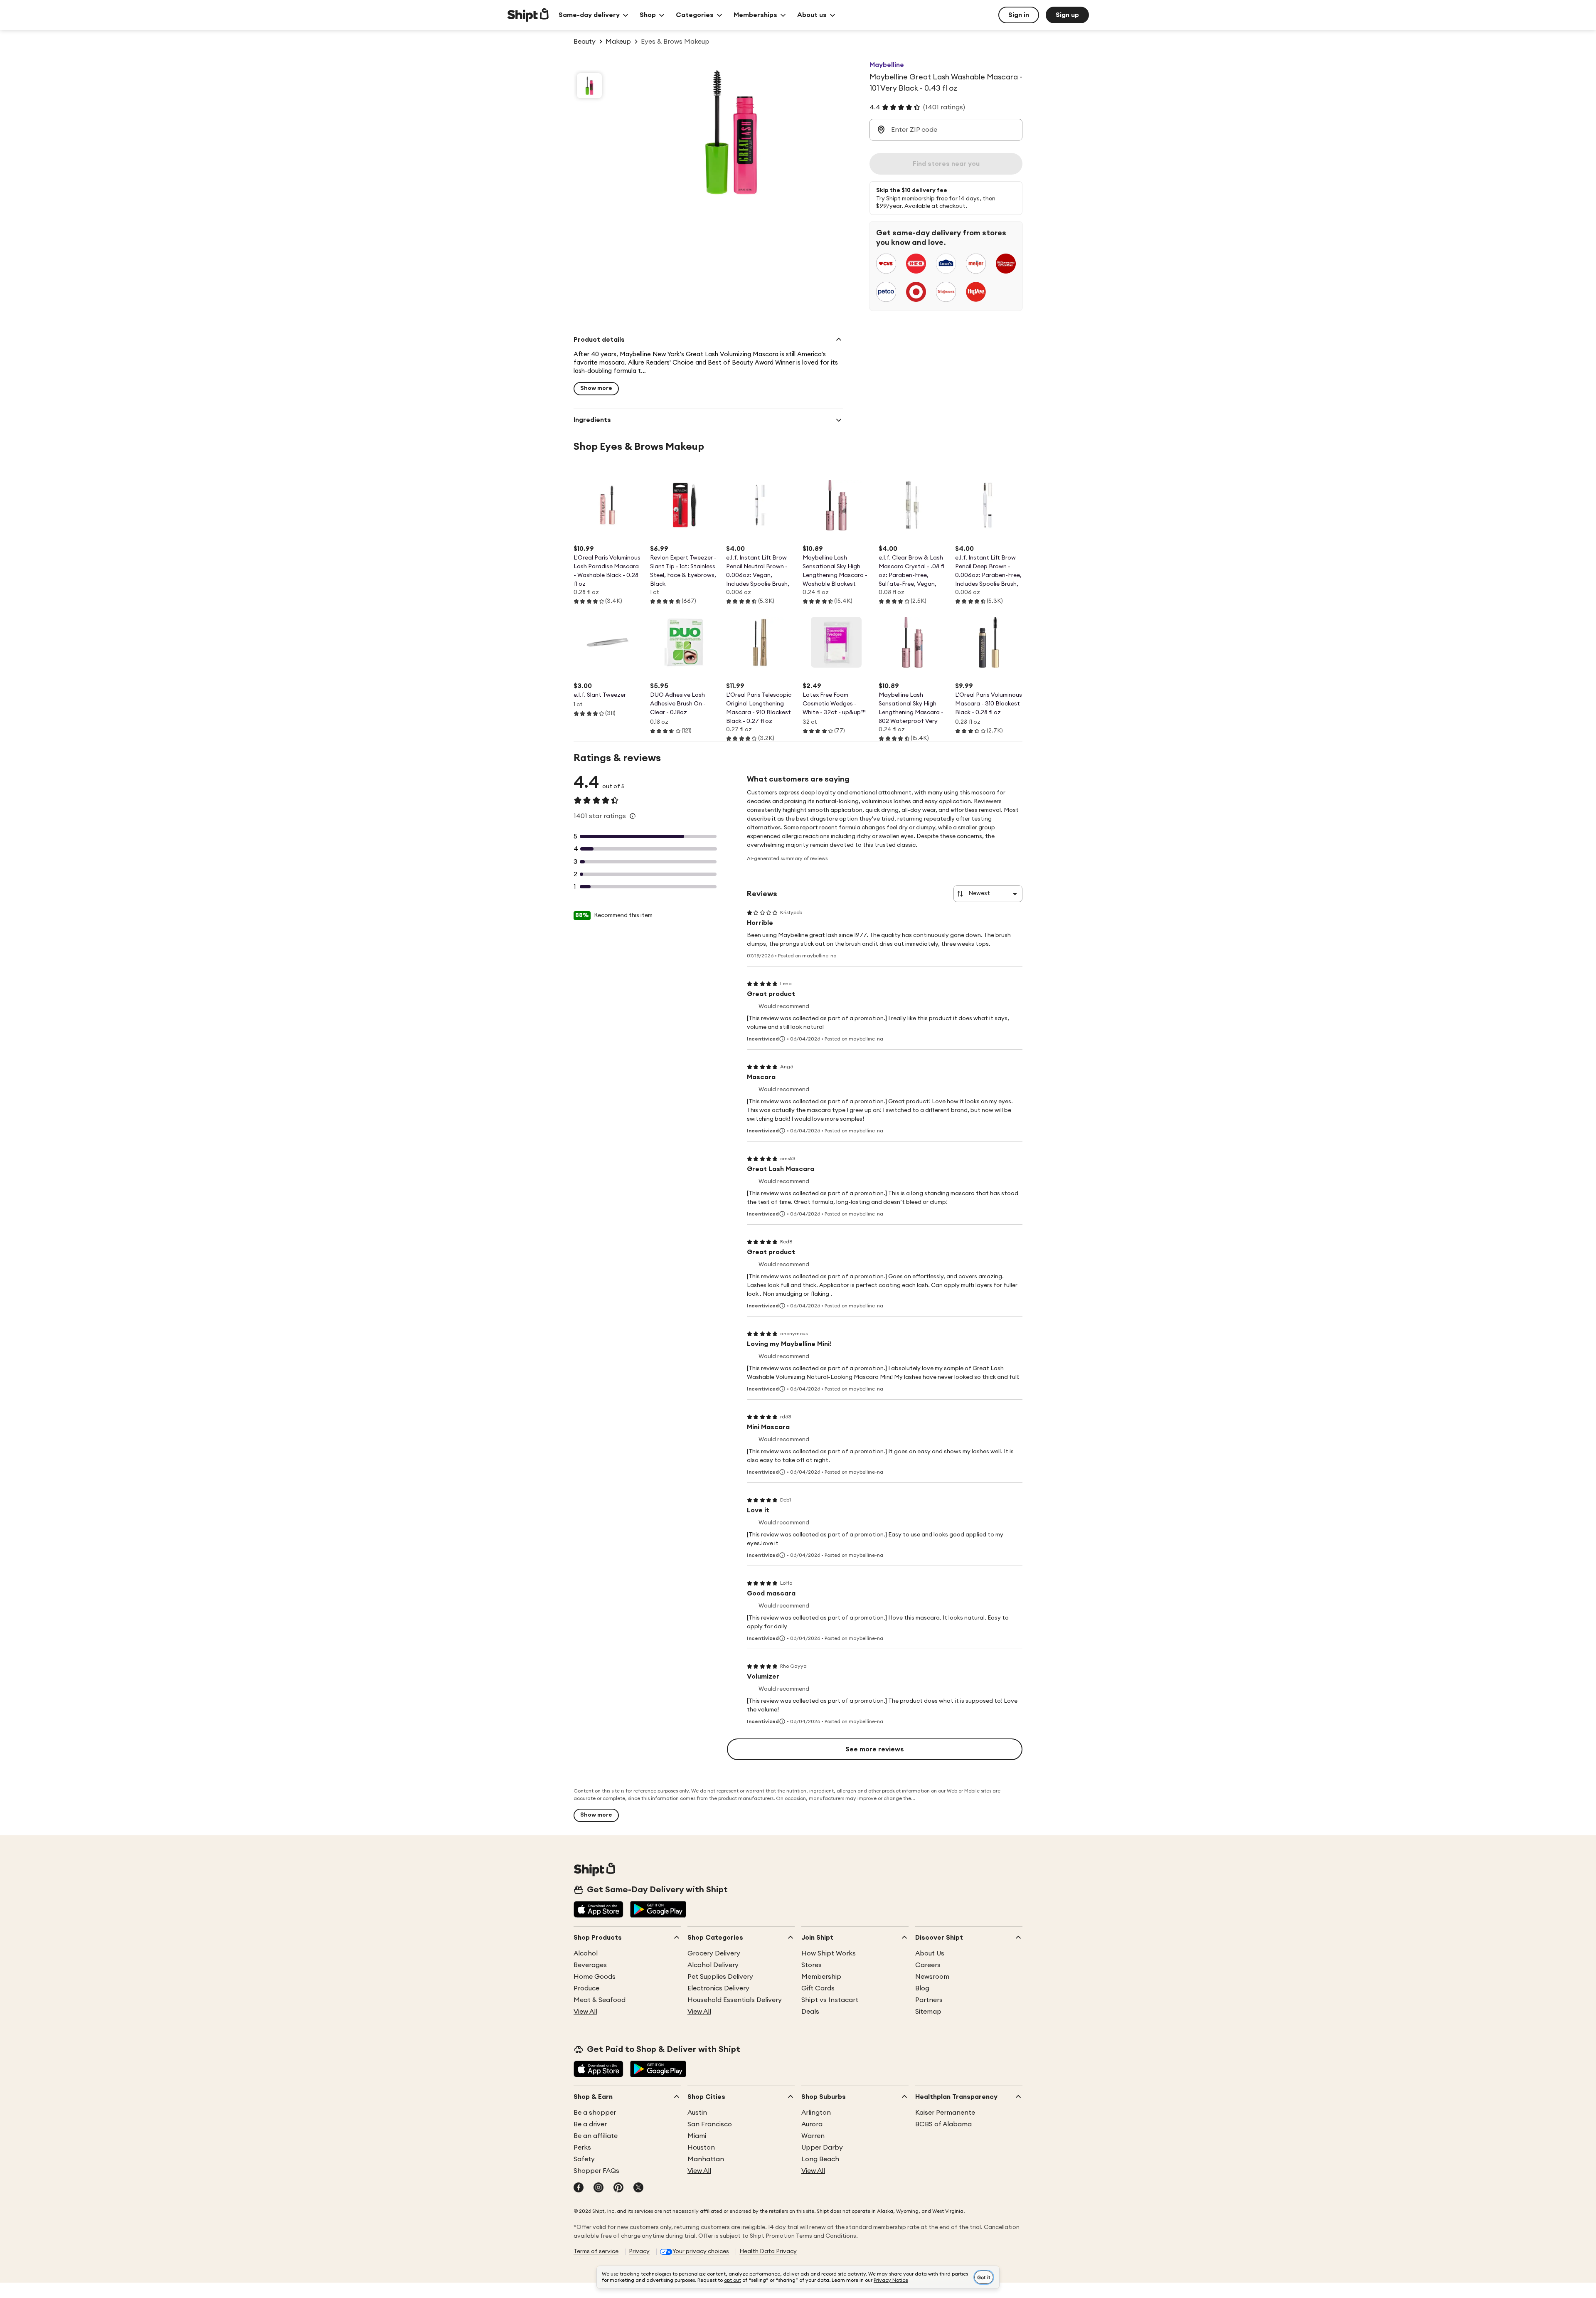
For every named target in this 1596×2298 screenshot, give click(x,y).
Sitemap (928, 2012)
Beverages (590, 1965)
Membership (821, 1977)
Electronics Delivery (718, 1988)
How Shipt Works (829, 1953)
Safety (584, 2159)
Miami (697, 2136)
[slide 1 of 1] (589, 86)
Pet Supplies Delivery (720, 1977)
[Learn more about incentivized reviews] (782, 1039)
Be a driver (590, 2124)
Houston (701, 2148)
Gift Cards (818, 1988)
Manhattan (706, 2159)
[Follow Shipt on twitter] (638, 2188)
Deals (810, 2012)
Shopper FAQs (596, 2171)
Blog (922, 1988)
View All (585, 2012)
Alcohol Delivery (713, 1965)
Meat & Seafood (600, 2000)
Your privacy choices (701, 2251)
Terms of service (596, 2251)
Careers (928, 1965)
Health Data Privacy (768, 2251)
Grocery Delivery (714, 1953)
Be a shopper (595, 2113)
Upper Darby (822, 2148)
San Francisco (710, 2124)
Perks (582, 2148)
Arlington (816, 2113)
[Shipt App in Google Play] (658, 1910)
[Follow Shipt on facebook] (579, 2188)
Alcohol (586, 1953)
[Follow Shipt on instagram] (598, 2188)
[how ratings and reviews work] (633, 816)
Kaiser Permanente (945, 2113)
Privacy (639, 2251)
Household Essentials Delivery (735, 2000)
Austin (697, 2113)
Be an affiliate (596, 2136)
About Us (930, 1953)
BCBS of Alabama (943, 2124)
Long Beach (820, 2159)
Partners (929, 2000)
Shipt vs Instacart (830, 2000)
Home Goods (595, 1977)
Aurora (812, 2124)
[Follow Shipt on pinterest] (618, 2188)
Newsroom (932, 1977)
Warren (813, 2136)
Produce (586, 1988)
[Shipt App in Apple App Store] (598, 1910)
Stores (812, 1965)
